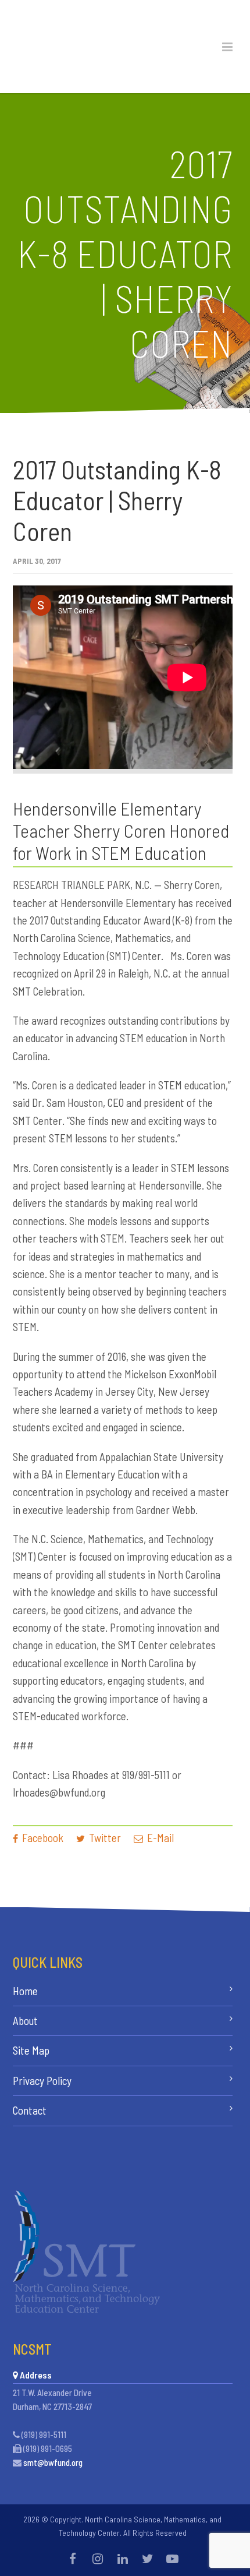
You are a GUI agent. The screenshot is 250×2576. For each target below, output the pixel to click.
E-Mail (159, 1838)
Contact (30, 2110)
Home (25, 1991)
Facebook (42, 1838)
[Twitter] (148, 2559)
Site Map (31, 2050)
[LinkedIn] (123, 2559)
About (25, 2021)
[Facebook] (73, 2559)
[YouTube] (173, 2559)
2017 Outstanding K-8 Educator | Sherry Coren (117, 500)
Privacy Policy (42, 2081)
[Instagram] (98, 2559)
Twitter (104, 1838)
